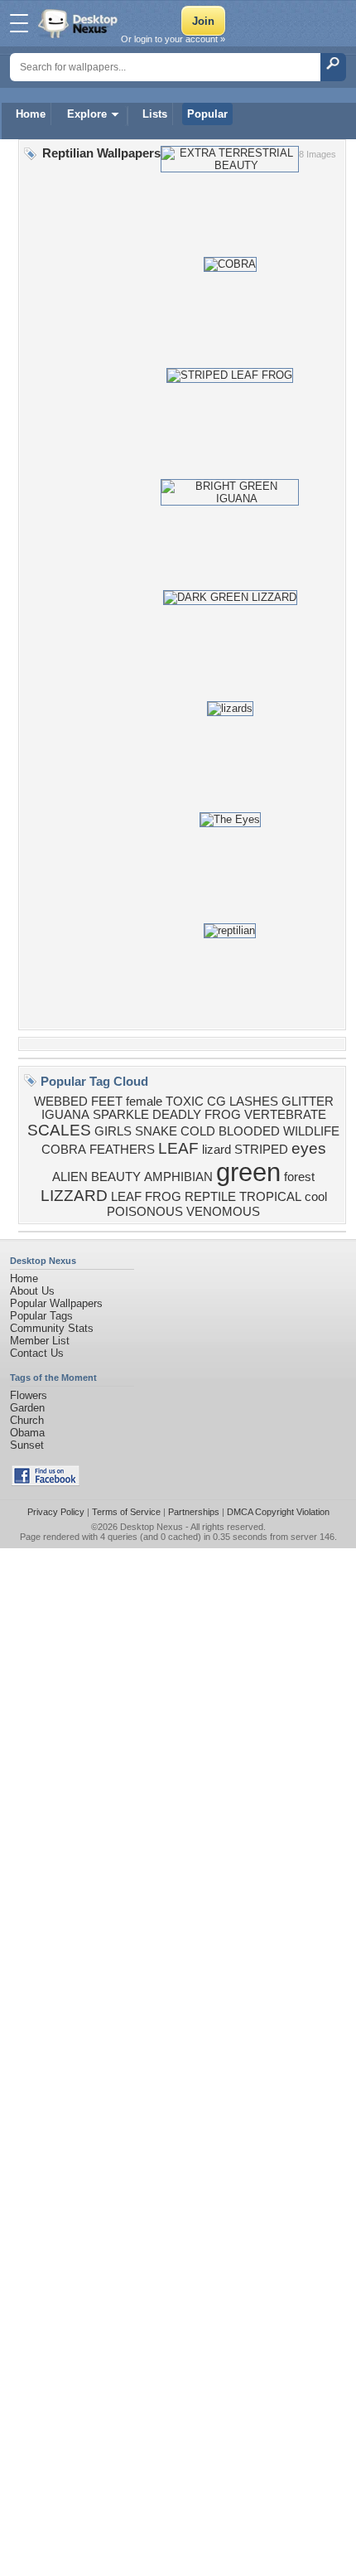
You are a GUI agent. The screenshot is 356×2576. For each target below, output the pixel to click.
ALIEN (70, 1177)
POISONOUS (145, 1212)
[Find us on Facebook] (46, 1482)
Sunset (27, 1445)
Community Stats (52, 1328)
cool (316, 1197)
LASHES (254, 1102)
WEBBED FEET (78, 1102)
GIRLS (113, 1131)
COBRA (64, 1150)
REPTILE (210, 1197)
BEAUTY (116, 1177)
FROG (223, 1115)
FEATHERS (122, 1150)
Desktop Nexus (152, 1527)
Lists (155, 114)
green (248, 1172)
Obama (27, 1433)
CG (216, 1102)
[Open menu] (19, 23)
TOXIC (185, 1102)
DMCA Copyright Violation (278, 1512)
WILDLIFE (311, 1131)
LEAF (178, 1148)
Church (27, 1420)
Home (31, 114)
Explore (87, 114)
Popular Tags (41, 1316)
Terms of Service (126, 1512)
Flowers (29, 1395)
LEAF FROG (146, 1197)
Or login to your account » (173, 39)
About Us (32, 1291)
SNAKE (156, 1131)
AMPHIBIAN (178, 1177)
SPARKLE (121, 1115)
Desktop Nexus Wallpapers (79, 23)
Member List (40, 1341)
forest (299, 1177)
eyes (309, 1148)
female (144, 1102)
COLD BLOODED (230, 1131)
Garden (27, 1408)
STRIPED (261, 1150)
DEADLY (177, 1115)
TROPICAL (270, 1197)
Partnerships (194, 1512)
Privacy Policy (56, 1512)
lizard (216, 1150)
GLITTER (308, 1102)
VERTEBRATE (285, 1115)
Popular (207, 114)
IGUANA (65, 1115)
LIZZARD (74, 1196)
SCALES (59, 1130)
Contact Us (37, 1353)
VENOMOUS (223, 1212)
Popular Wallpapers (56, 1303)
